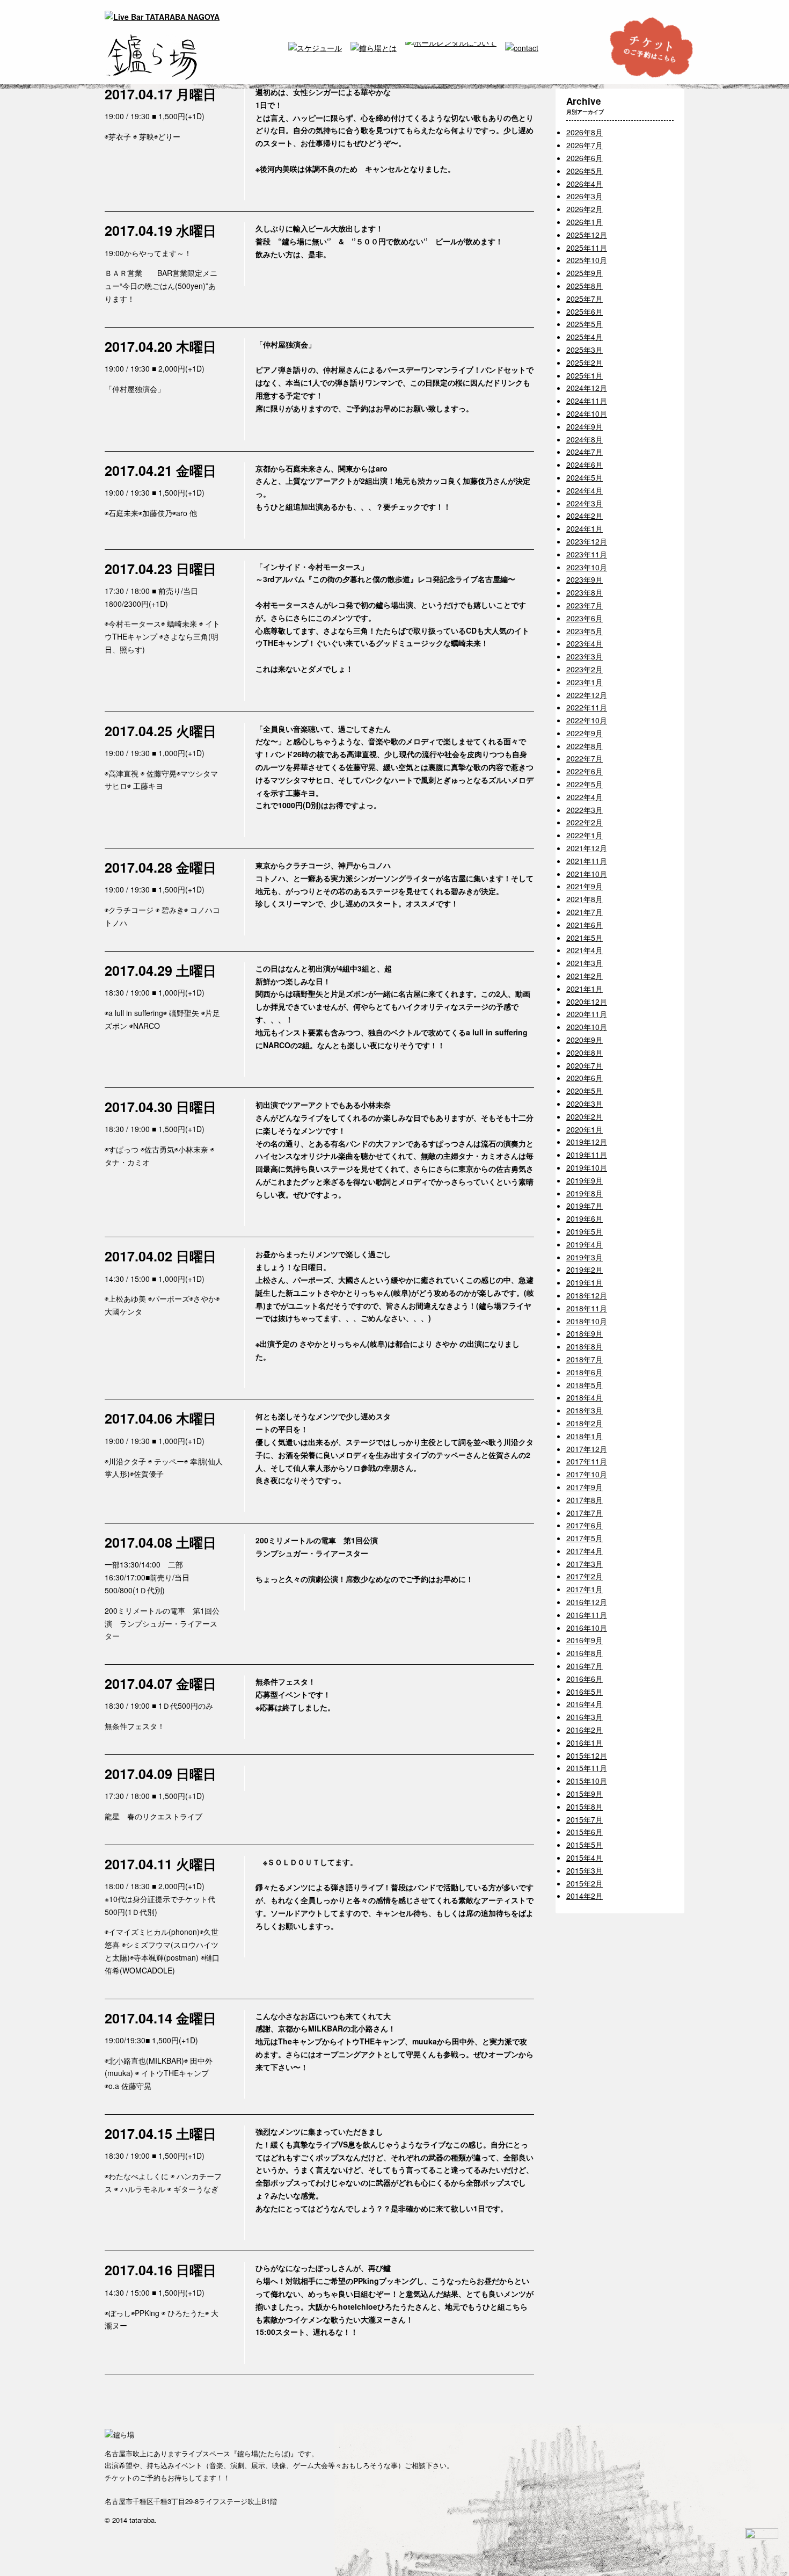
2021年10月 (587, 874)
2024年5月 (585, 477)
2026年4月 (585, 184)
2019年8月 (585, 1193)
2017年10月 (587, 1474)
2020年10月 (587, 1027)
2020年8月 (585, 1053)
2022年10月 (587, 720)
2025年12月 (587, 235)
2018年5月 (585, 1385)
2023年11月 (587, 554)
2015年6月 (585, 1832)
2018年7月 (585, 1359)
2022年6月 (585, 771)
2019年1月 (585, 1282)
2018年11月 (587, 1308)
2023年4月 (585, 643)
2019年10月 (587, 1167)
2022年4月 (585, 797)
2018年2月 (585, 1423)
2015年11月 (587, 1768)
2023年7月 (585, 605)
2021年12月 (587, 848)
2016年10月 (587, 1628)
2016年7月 (585, 1666)
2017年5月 (585, 1538)
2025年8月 (585, 286)
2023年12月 (587, 541)
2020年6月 (585, 1078)
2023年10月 (587, 567)
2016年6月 (585, 1679)
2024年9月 (585, 426)
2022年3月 (585, 810)
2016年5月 (585, 1692)
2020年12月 (587, 1002)
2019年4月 (585, 1244)
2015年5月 (585, 1845)
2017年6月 (585, 1525)
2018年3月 (585, 1410)
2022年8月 (585, 746)
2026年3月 (585, 196)
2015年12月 (587, 1755)
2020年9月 (585, 1040)
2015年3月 (585, 1870)
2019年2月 (585, 1269)
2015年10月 (587, 1781)
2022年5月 (585, 784)
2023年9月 (585, 579)
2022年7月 (585, 758)
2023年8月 (585, 592)
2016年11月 (587, 1615)
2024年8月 (585, 439)
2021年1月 (585, 989)
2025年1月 (585, 375)
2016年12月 (587, 1602)
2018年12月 (587, 1295)
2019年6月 (585, 1218)
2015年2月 (585, 1883)
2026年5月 (585, 171)
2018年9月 (585, 1333)
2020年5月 (585, 1091)
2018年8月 (585, 1346)
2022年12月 (587, 695)
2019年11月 (587, 1155)
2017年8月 (585, 1500)
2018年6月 (585, 1372)
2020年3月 (585, 1104)
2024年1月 (585, 528)
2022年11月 (587, 707)
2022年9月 (585, 733)
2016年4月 (585, 1704)
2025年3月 (585, 350)
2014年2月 (585, 1896)
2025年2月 (585, 362)
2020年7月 (585, 1065)
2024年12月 (587, 388)
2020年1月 (585, 1129)
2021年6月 (585, 925)
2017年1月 (585, 1589)
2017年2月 (585, 1576)
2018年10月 (587, 1321)
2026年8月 (585, 132)
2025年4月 (585, 337)
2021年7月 (585, 912)
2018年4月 (585, 1397)
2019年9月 (585, 1180)
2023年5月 (585, 631)
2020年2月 (585, 1116)
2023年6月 (585, 618)
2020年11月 (587, 1014)
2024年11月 (587, 401)
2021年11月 (587, 861)
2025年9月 (585, 273)
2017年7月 (585, 1513)
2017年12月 (587, 1449)
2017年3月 (585, 1564)
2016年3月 (585, 1717)
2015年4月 (585, 1857)
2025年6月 (585, 311)
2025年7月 (585, 299)
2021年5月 (585, 938)
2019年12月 (587, 1142)
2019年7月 (585, 1206)
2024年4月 (585, 490)
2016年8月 (585, 1653)
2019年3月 (585, 1257)
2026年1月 (585, 222)
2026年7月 (585, 145)
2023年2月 (585, 669)
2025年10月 (587, 260)
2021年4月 (585, 950)
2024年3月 (585, 503)
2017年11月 (587, 1461)
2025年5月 (585, 324)
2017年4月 (585, 1551)
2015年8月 (585, 1806)
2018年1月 (585, 1436)
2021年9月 (585, 886)
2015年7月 (585, 1819)
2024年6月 (585, 465)
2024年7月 (585, 452)
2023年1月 (585, 682)
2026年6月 (585, 158)
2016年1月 (585, 1743)
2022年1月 (585, 835)
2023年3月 (585, 656)
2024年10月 (587, 413)
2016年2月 (585, 1730)
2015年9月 (585, 1794)
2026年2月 (585, 209)
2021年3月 (585, 963)
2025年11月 (587, 248)
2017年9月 (585, 1487)
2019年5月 (585, 1231)
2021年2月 (585, 976)
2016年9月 (585, 1640)
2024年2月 (585, 516)
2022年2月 (585, 822)
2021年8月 (585, 899)
